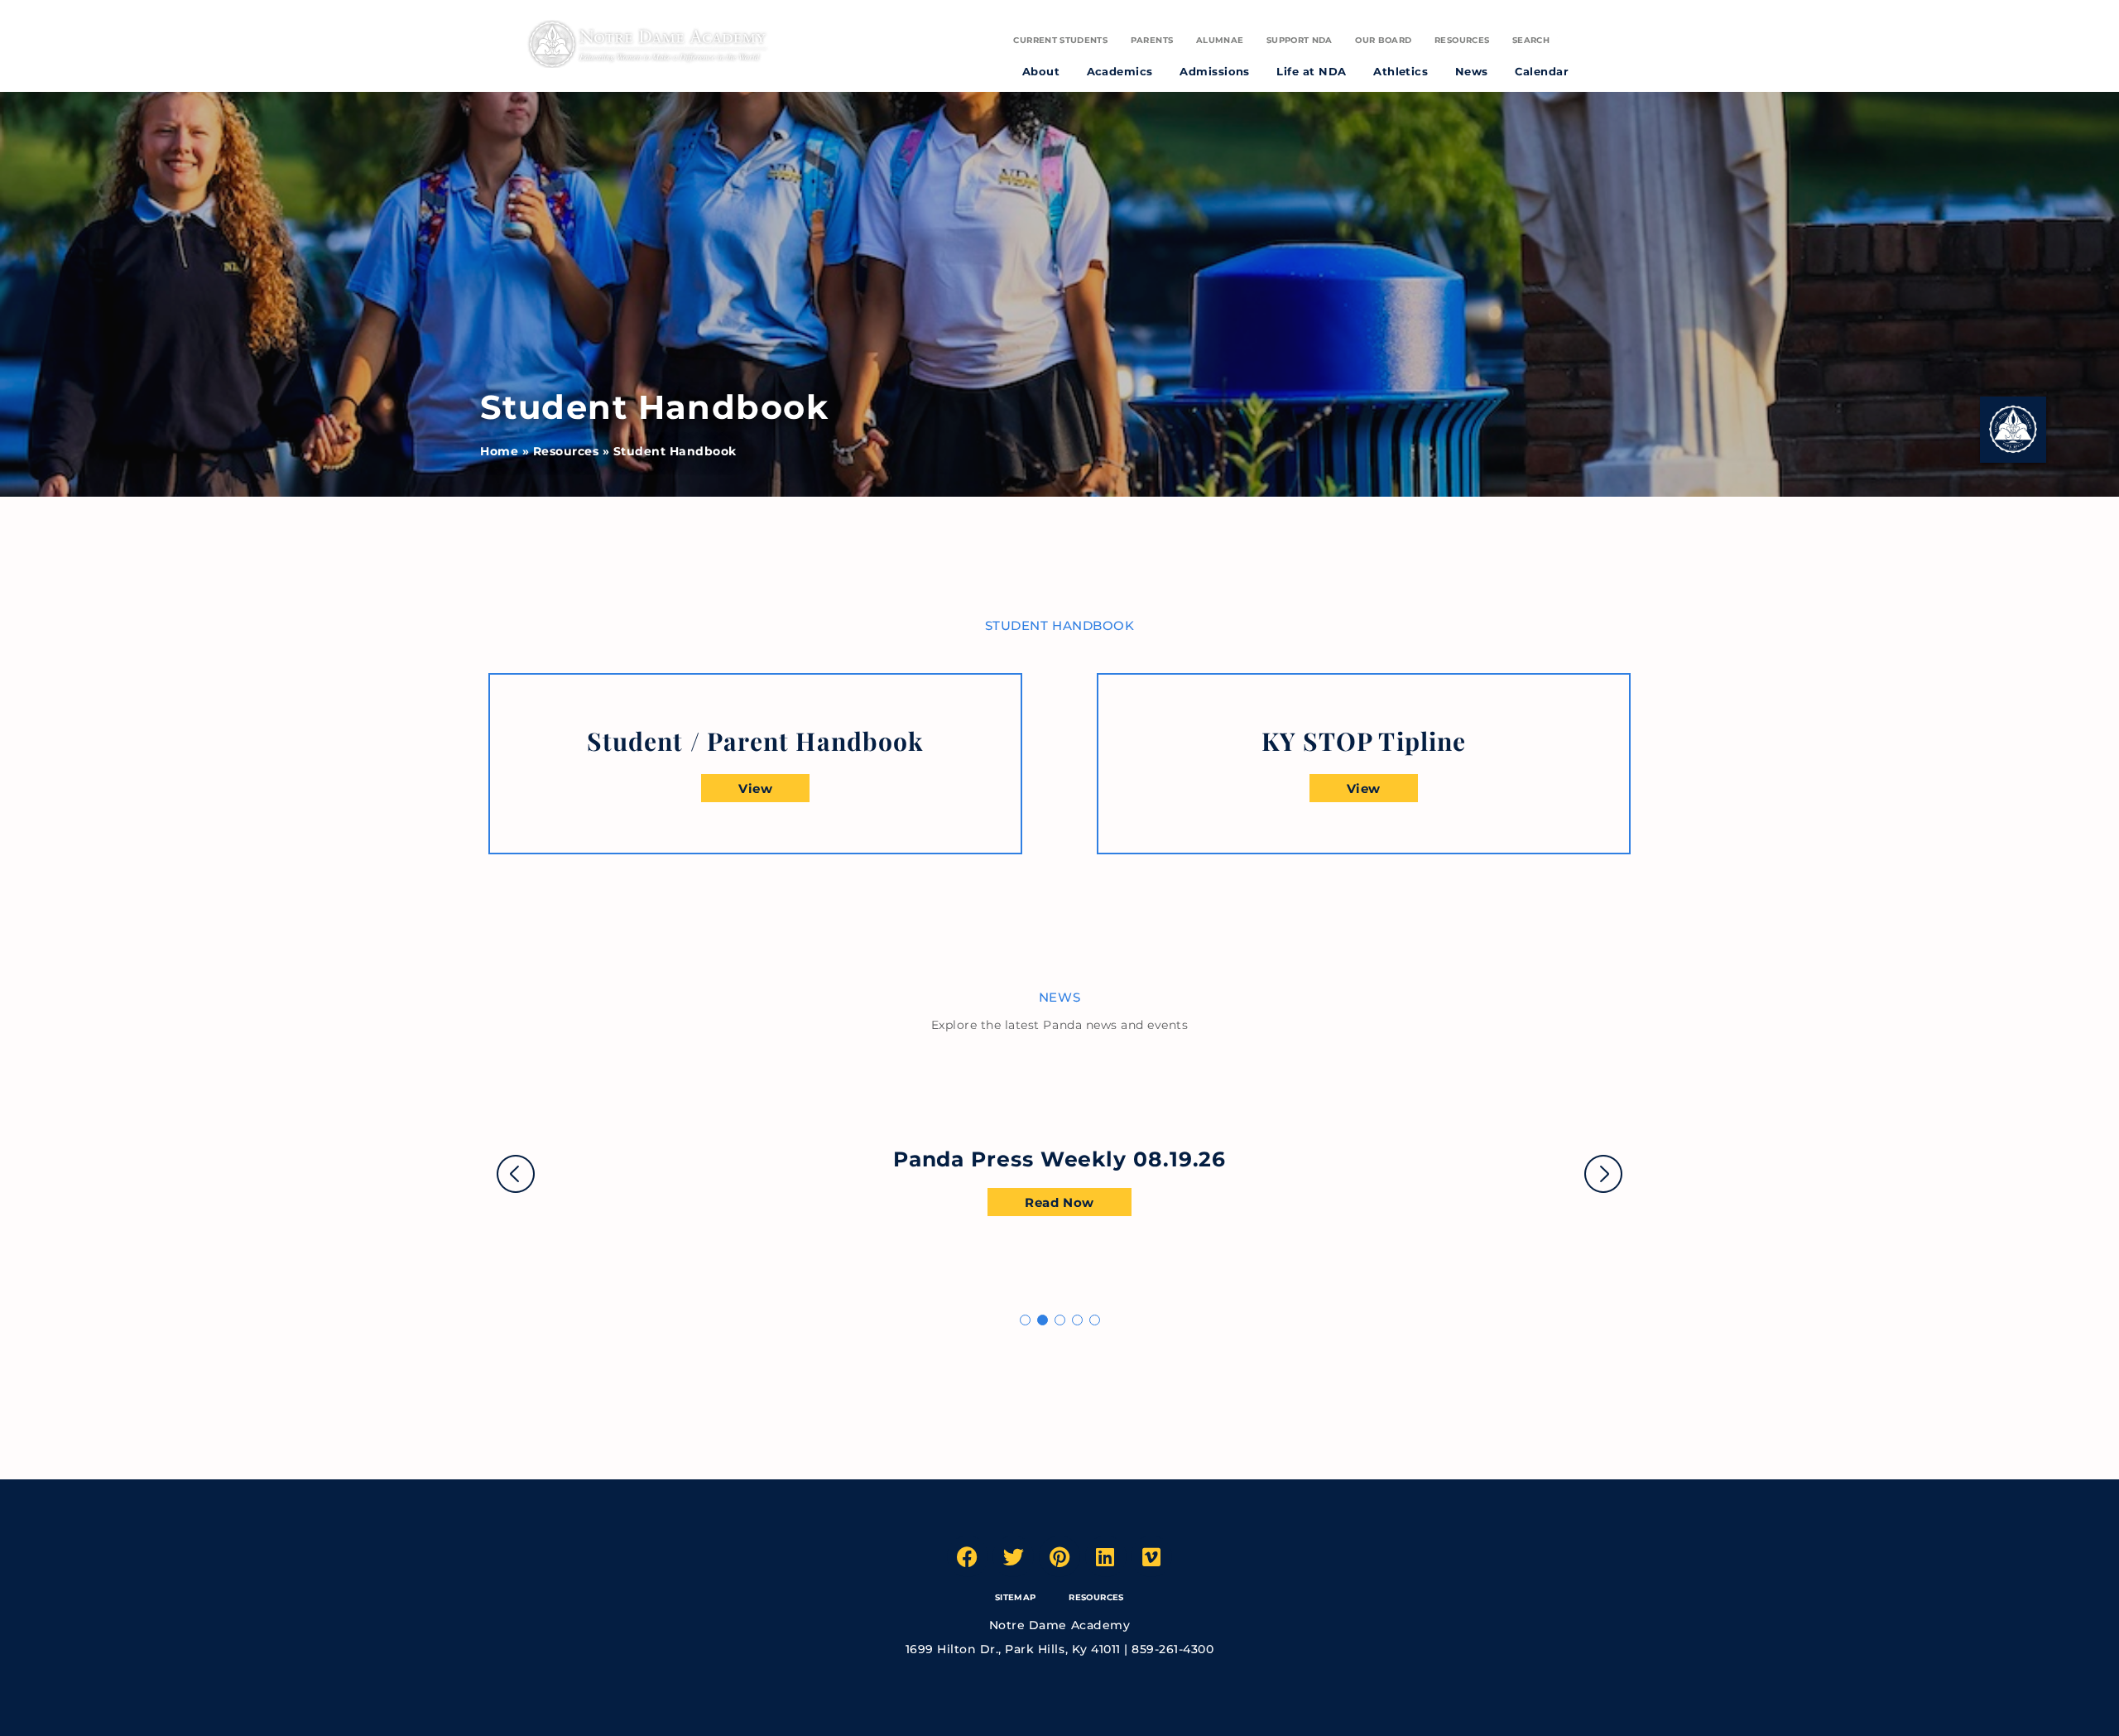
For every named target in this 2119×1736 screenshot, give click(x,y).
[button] (1025, 1320)
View (755, 789)
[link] (755, 741)
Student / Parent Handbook (755, 741)
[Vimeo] (1151, 1556)
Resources (566, 451)
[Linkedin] (1106, 1556)
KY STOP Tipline (1364, 741)
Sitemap (1016, 1597)
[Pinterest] (1059, 1556)
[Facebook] (968, 1556)
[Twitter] (1013, 1556)
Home (499, 451)
